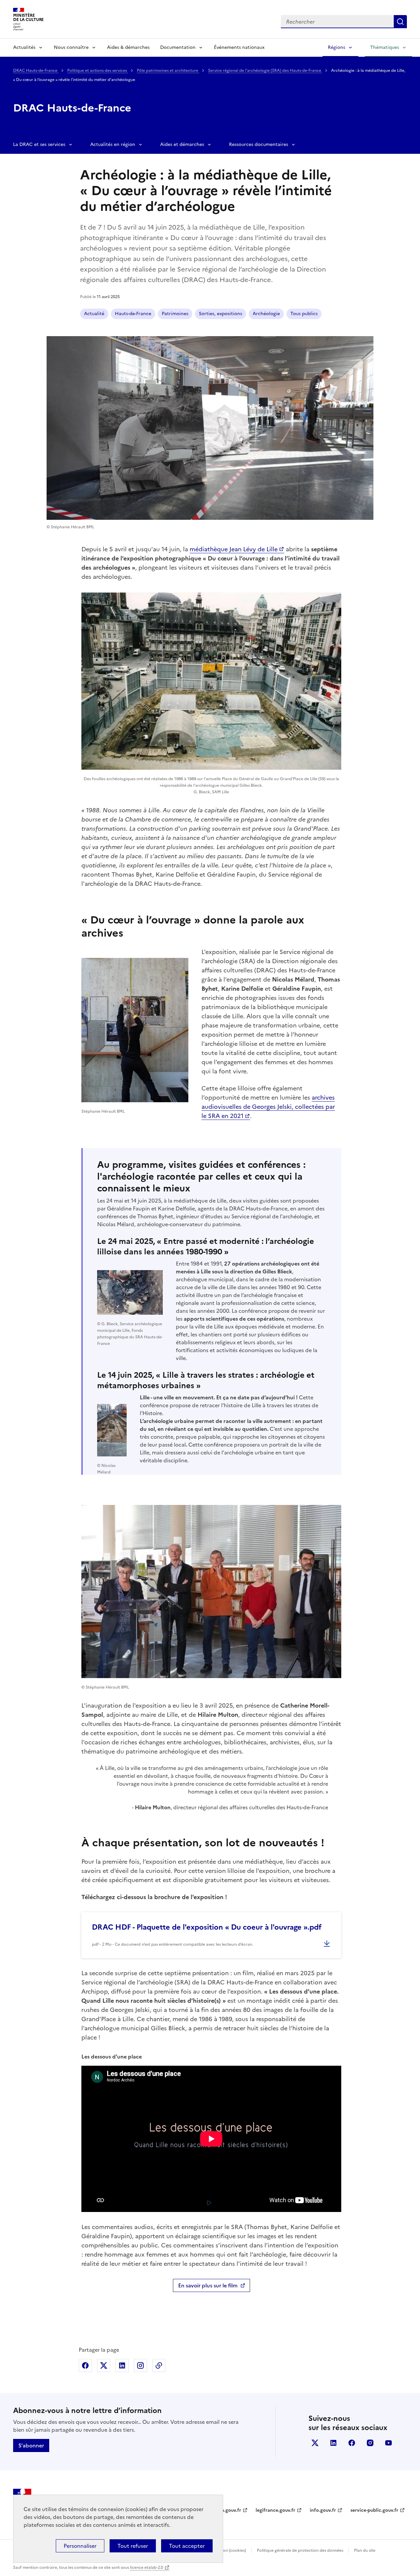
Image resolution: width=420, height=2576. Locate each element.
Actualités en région (113, 144)
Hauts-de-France (133, 314)
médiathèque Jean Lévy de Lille (234, 549)
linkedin (333, 2443)
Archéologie (266, 314)
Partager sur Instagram (140, 2365)
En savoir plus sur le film (208, 2285)
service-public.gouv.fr (374, 2510)
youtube (388, 2443)
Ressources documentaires (259, 144)
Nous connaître (71, 47)
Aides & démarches (128, 47)
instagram (370, 2443)
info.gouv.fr (323, 2510)
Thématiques (385, 47)
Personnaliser (80, 2546)
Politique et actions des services (98, 71)
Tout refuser (133, 2546)
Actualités (24, 47)
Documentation (178, 47)
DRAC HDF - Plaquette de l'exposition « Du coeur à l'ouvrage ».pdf (207, 1927)
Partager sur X (104, 2365)
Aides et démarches (182, 144)
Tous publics (304, 314)
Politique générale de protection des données (300, 2550)
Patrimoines (175, 314)
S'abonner (31, 2445)
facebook (352, 2443)
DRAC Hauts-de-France (36, 71)
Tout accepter (187, 2546)
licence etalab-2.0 (147, 2567)
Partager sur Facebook (85, 2365)
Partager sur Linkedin (122, 2365)
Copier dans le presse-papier (159, 2365)
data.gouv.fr (228, 2510)
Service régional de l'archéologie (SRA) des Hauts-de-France (265, 71)
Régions (336, 47)
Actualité (94, 314)
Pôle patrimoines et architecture (168, 71)
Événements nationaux (239, 47)
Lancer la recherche (400, 22)
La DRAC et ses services (39, 144)
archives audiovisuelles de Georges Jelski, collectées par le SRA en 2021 (268, 1107)
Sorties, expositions (220, 314)
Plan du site (365, 2550)
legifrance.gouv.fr (275, 2510)
